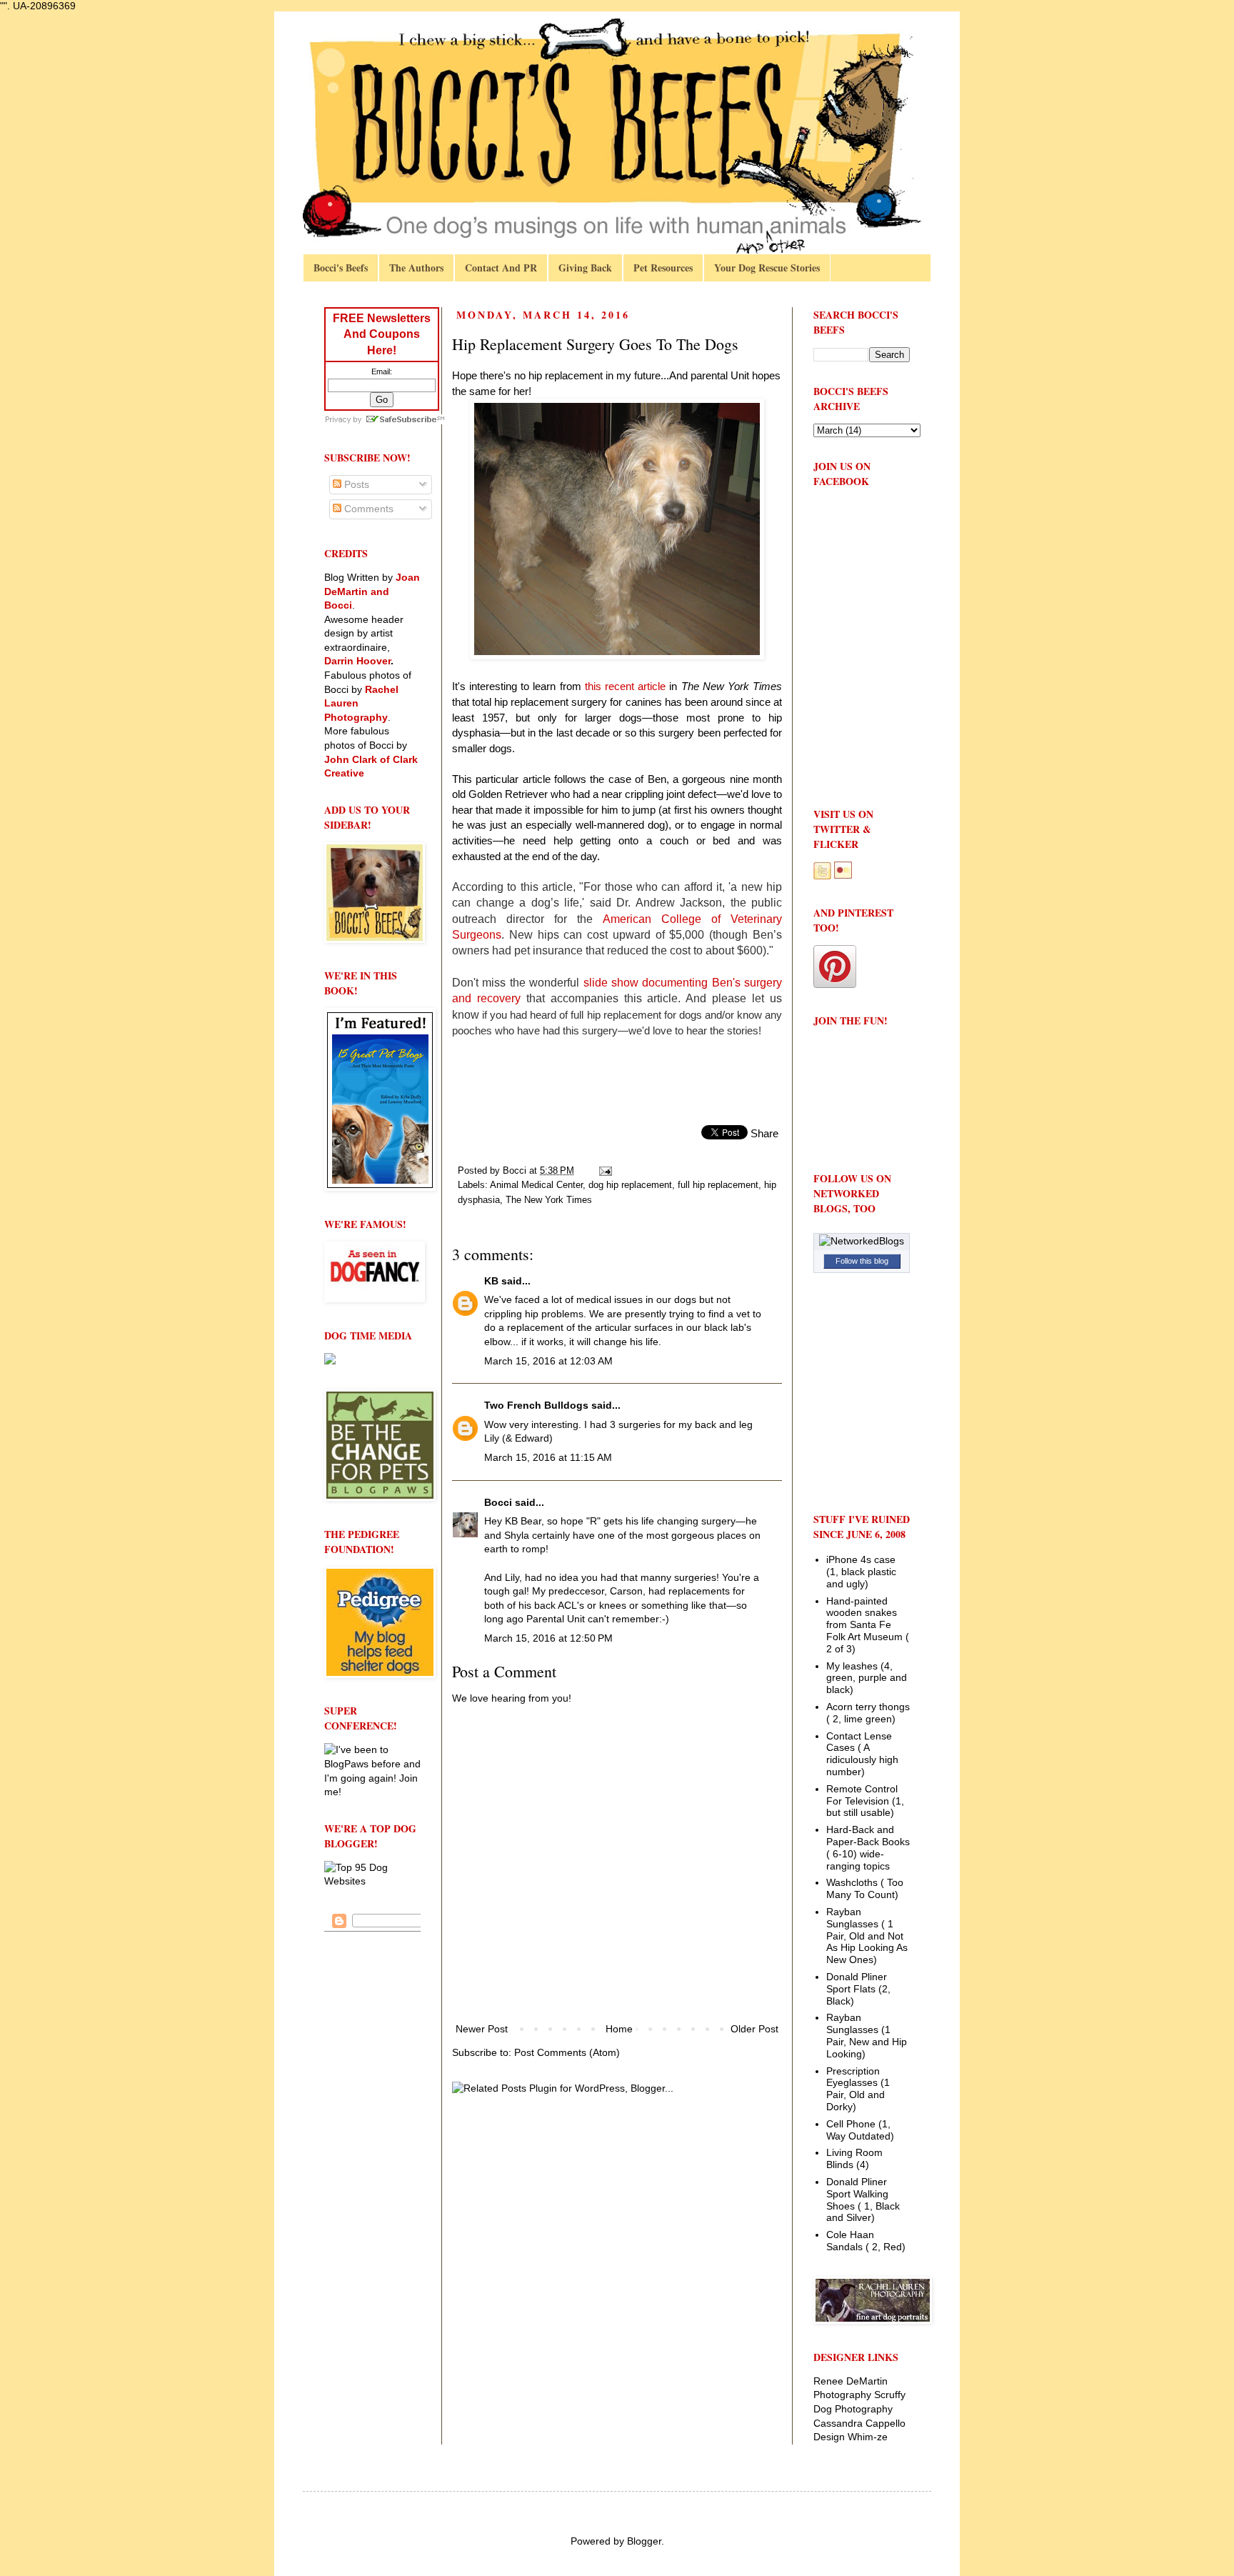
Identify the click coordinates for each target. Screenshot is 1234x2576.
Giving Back (585, 268)
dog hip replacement (630, 1185)
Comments (367, 509)
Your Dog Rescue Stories (767, 268)
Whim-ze (868, 2437)
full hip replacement (718, 1185)
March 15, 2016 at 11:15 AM (548, 1457)
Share (764, 1133)
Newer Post (482, 2029)
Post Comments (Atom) (567, 2052)
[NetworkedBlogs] (862, 1241)
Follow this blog (862, 1261)
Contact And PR (501, 268)
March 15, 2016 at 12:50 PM (548, 1638)
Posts (355, 484)
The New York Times (549, 1200)
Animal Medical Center (536, 1185)
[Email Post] (605, 1171)
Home (619, 2029)
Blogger (644, 2541)
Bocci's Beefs (341, 268)
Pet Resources (663, 268)
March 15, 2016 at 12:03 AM (548, 1361)
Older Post (754, 2029)
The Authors (416, 268)
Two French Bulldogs (536, 1405)
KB (491, 1281)
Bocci (498, 1502)
